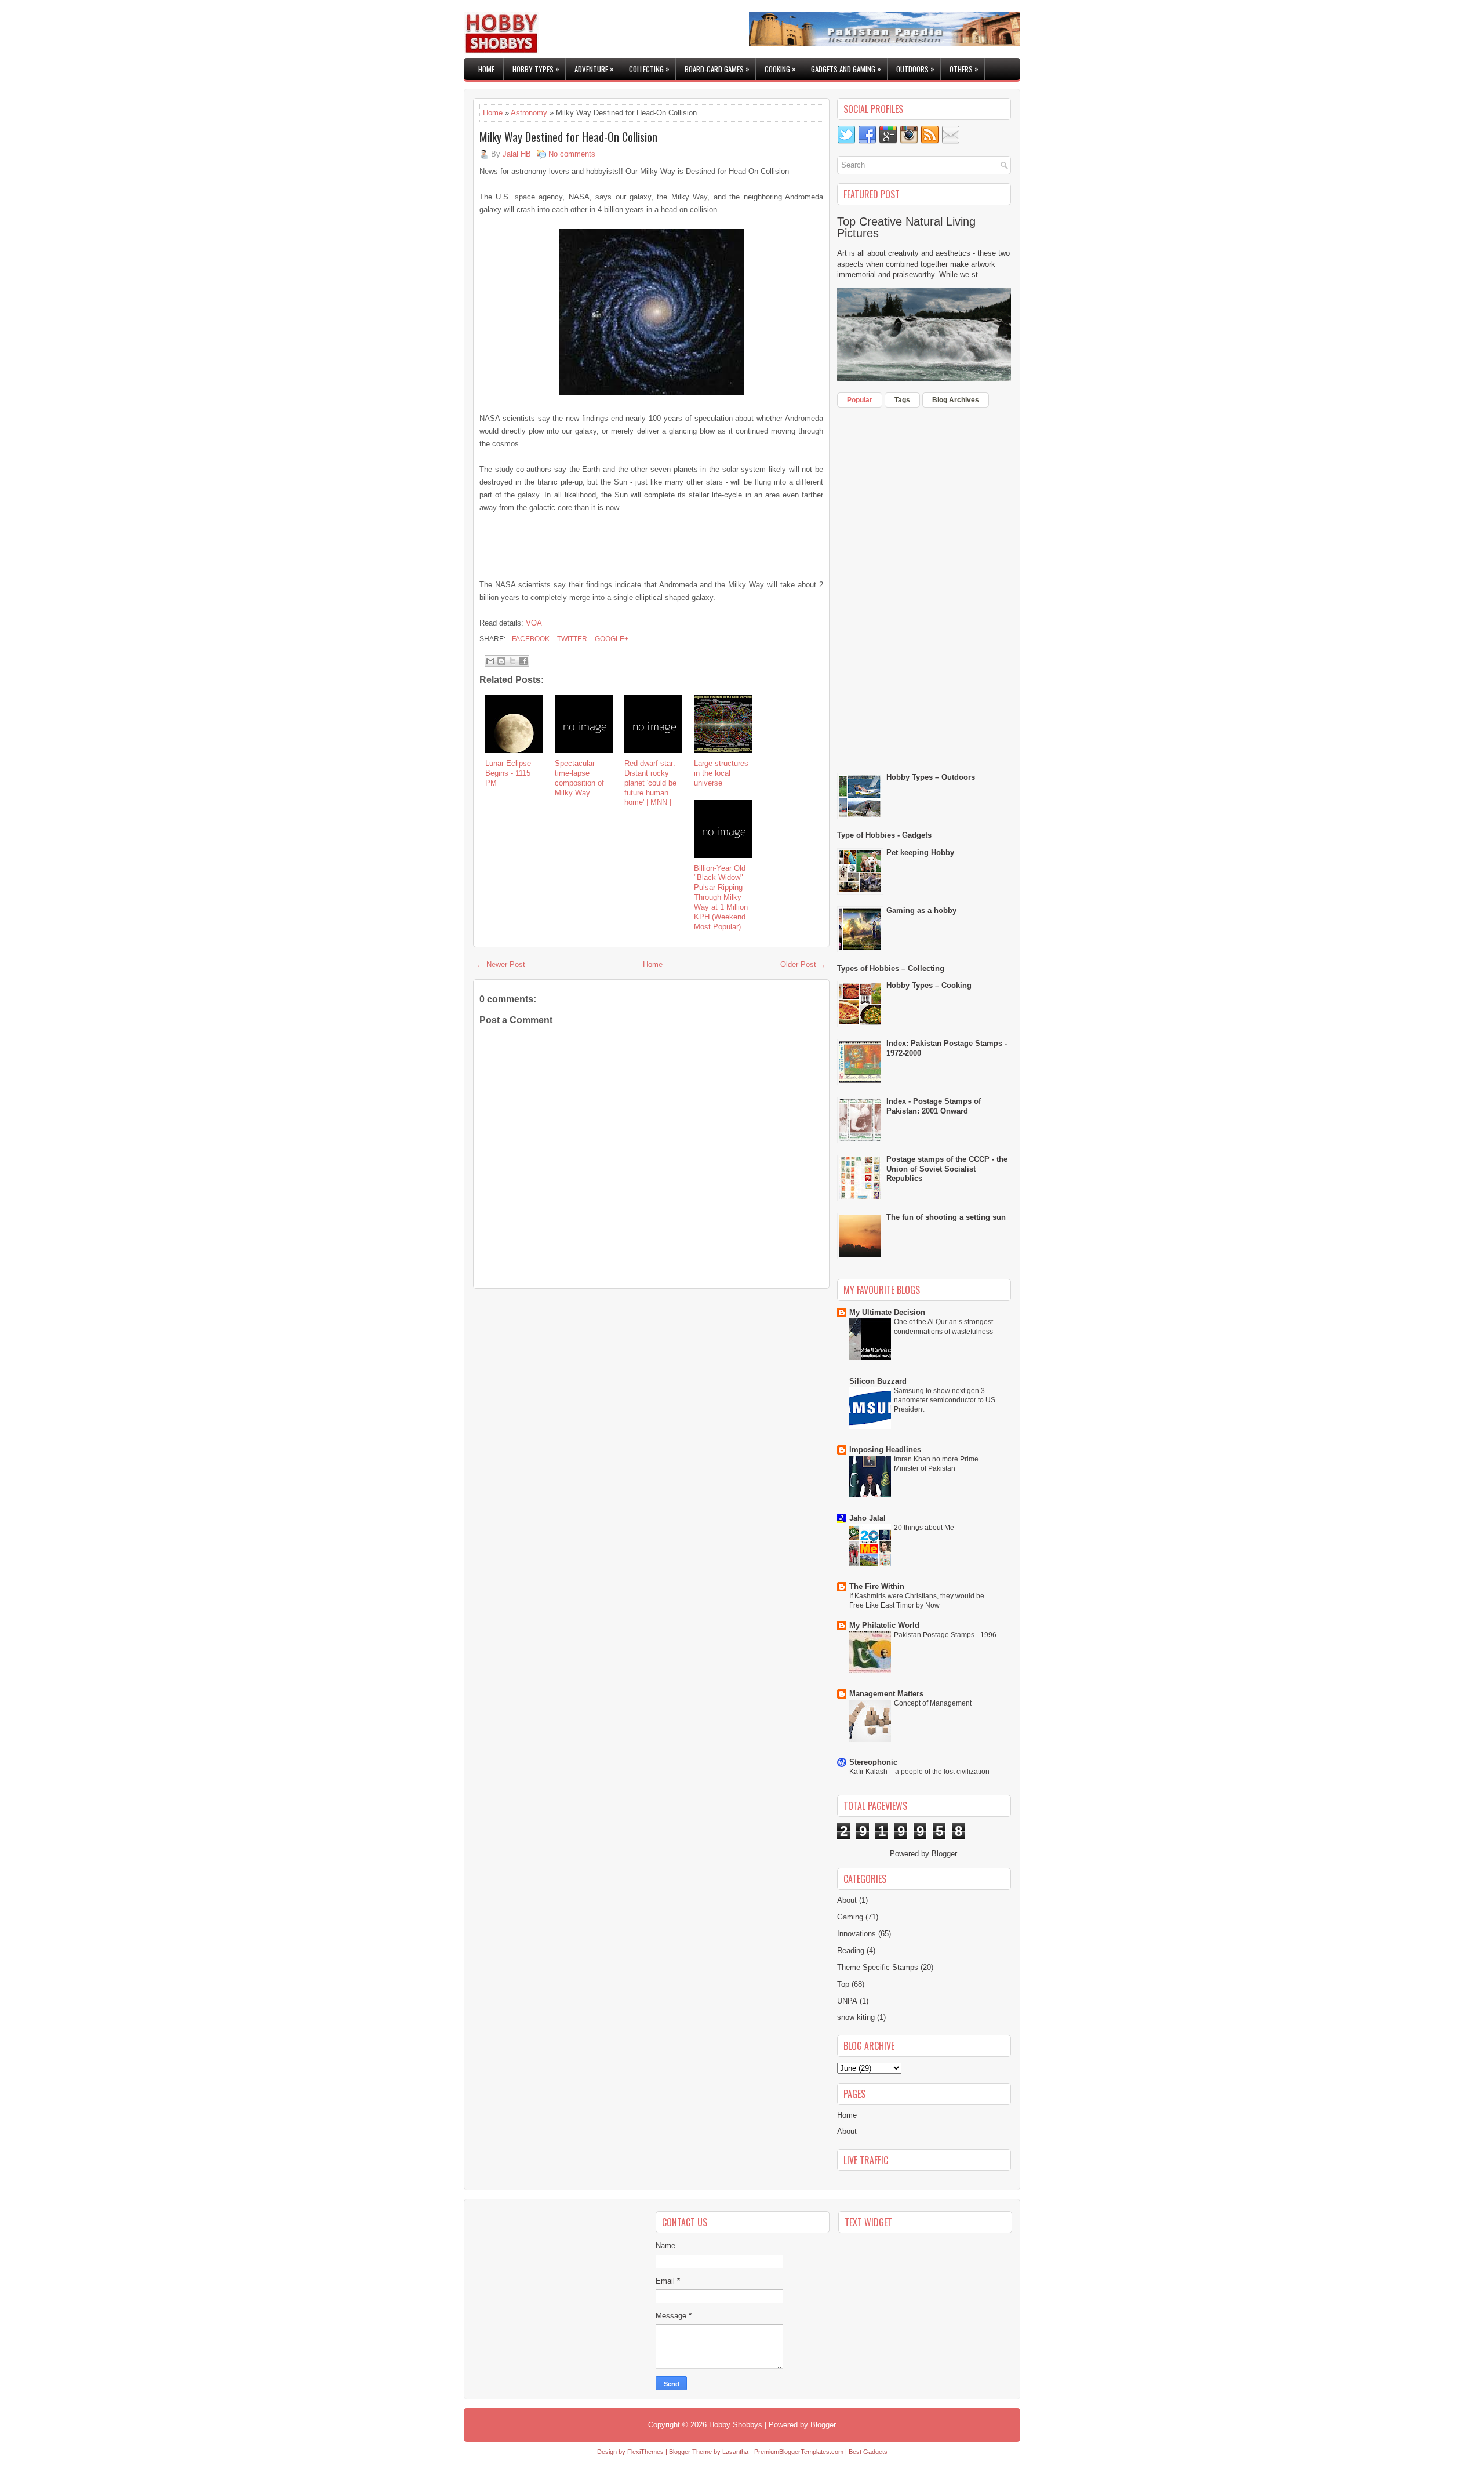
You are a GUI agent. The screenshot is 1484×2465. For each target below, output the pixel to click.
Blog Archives (956, 400)
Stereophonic (873, 1762)
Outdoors (915, 69)
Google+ (611, 639)
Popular (860, 400)
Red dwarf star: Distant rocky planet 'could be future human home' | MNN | (650, 783)
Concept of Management (933, 1703)
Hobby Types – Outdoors (931, 777)
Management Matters (886, 1694)
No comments (572, 154)
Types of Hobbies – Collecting (891, 968)
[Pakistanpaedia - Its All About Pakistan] (885, 44)
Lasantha (735, 2452)
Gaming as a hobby (921, 910)
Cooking (780, 69)
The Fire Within (877, 1586)
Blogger (944, 1854)
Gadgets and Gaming (846, 69)
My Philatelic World (884, 1625)
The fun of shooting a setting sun (946, 1217)
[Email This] (490, 661)
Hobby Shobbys (736, 2425)
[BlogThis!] (501, 661)
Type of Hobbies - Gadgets (884, 835)
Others (964, 69)
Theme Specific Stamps (878, 1967)
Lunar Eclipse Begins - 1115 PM (508, 773)
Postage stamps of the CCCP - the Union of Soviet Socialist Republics (947, 1169)
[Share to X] (512, 661)
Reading (851, 1950)
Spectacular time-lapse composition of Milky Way (579, 778)
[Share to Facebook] (523, 661)
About (847, 1900)
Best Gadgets (868, 2452)
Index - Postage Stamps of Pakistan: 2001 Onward (934, 1106)
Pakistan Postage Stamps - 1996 (945, 1635)
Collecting (649, 69)
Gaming (850, 1917)
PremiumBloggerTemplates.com (799, 2452)
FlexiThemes (645, 2452)
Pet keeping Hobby (920, 852)
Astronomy (529, 113)
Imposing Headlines (885, 1450)
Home (486, 69)
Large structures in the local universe (721, 773)
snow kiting (856, 2017)
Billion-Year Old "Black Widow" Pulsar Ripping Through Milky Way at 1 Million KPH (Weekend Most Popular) (721, 897)
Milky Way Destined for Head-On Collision (568, 137)
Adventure (594, 69)
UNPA (847, 2001)
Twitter (571, 639)
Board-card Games (717, 69)
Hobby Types (536, 69)
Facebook (530, 639)
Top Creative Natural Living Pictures (906, 227)
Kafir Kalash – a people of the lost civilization (919, 1772)
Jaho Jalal (868, 1518)
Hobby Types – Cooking (929, 985)
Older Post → (803, 964)
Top (843, 1984)
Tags (902, 400)
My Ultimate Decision (887, 1312)
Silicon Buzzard (878, 1381)
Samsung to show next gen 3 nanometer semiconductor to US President (945, 1400)
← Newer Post (501, 964)
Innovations (856, 1934)
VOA (534, 623)
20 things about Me (924, 1528)
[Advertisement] (652, 544)
